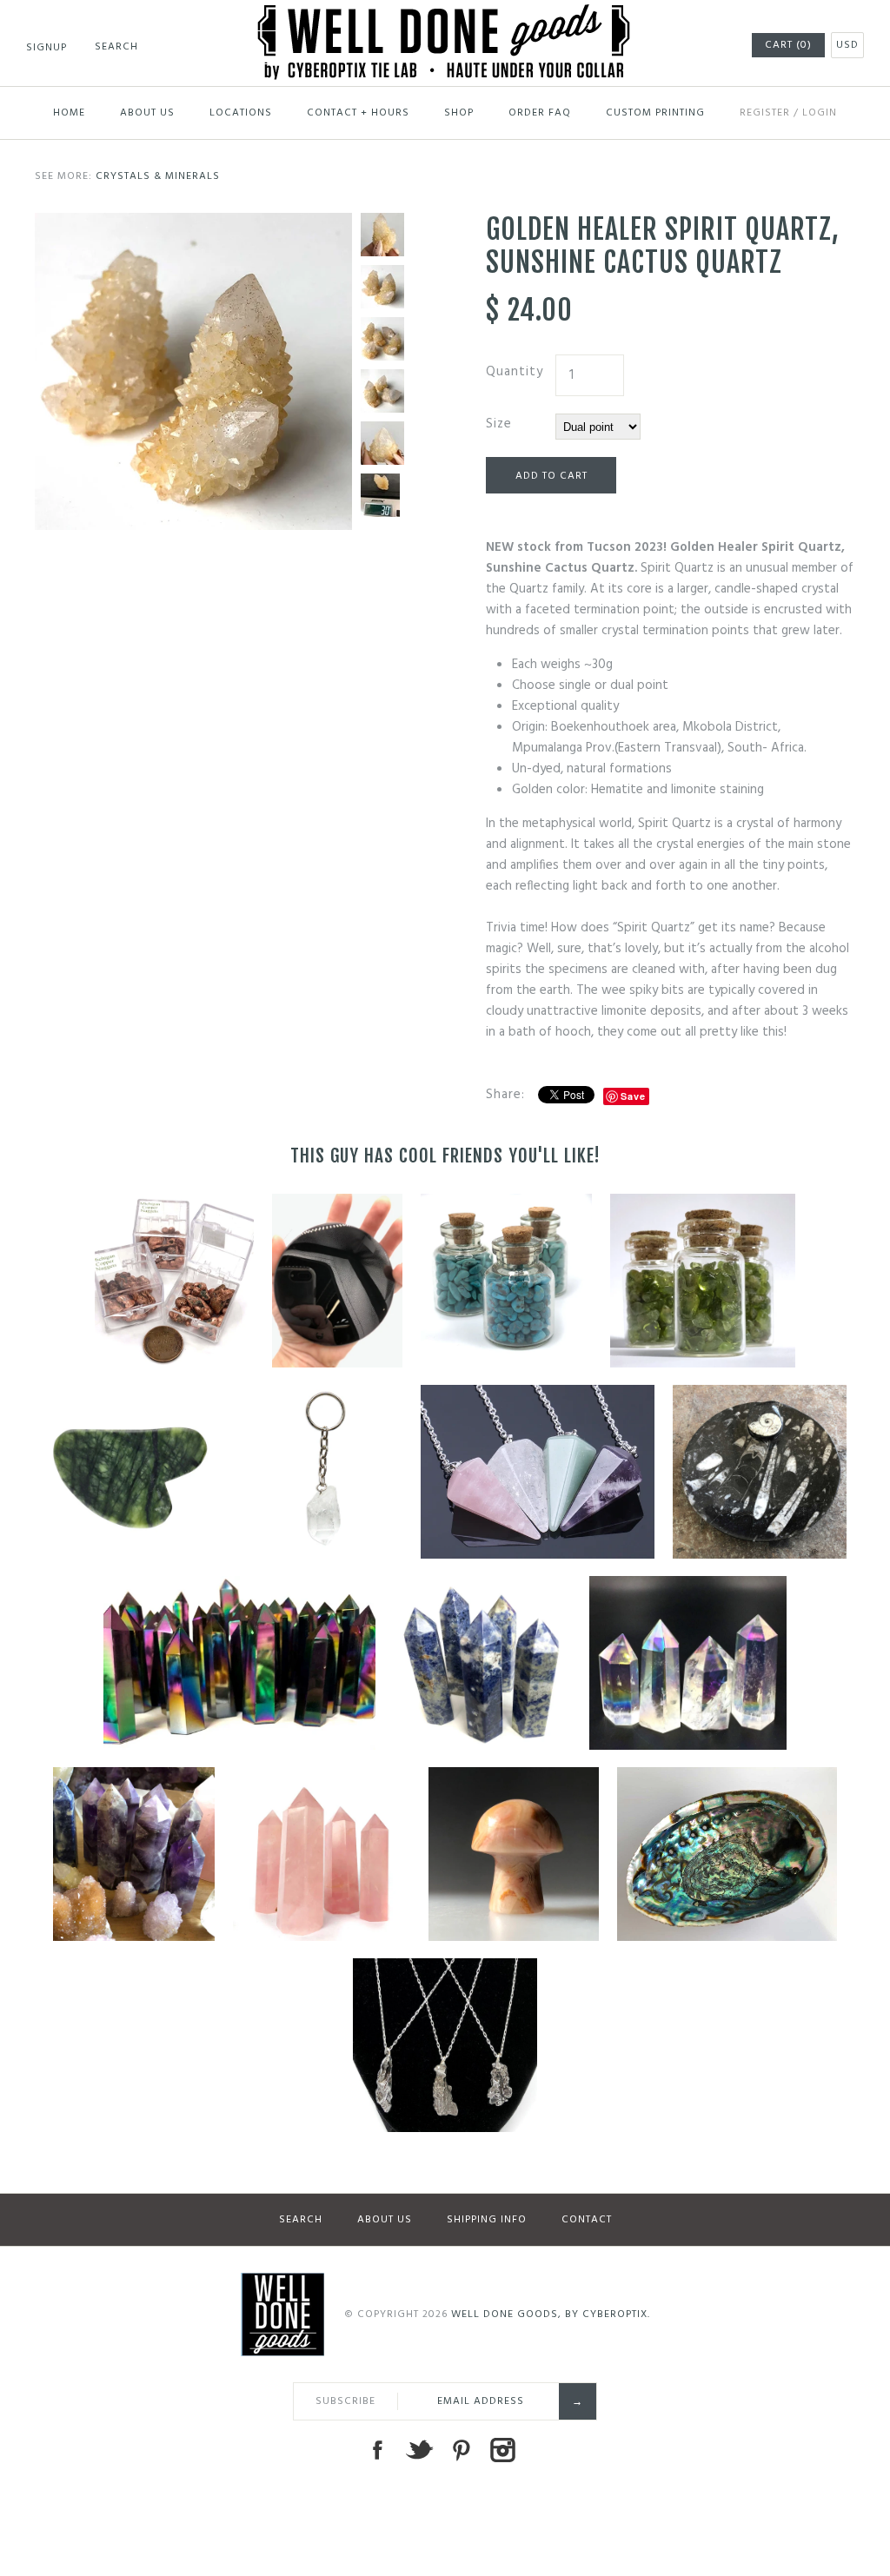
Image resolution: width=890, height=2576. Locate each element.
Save (633, 1096)
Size (499, 424)
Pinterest (461, 2450)
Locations (241, 113)
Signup (46, 48)
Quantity (515, 372)
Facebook (377, 2450)
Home (69, 113)
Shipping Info (487, 2220)
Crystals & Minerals (158, 176)
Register (765, 113)
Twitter (419, 2450)
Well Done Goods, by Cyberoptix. (551, 2314)
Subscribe (345, 2401)
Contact (587, 2220)
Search (301, 2220)
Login (820, 113)
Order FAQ (540, 113)
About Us (147, 113)
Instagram (502, 2450)
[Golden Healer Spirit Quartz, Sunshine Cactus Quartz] (193, 223)
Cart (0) (788, 45)
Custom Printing (655, 113)
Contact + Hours (358, 113)
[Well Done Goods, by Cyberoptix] (445, 15)
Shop (459, 113)
